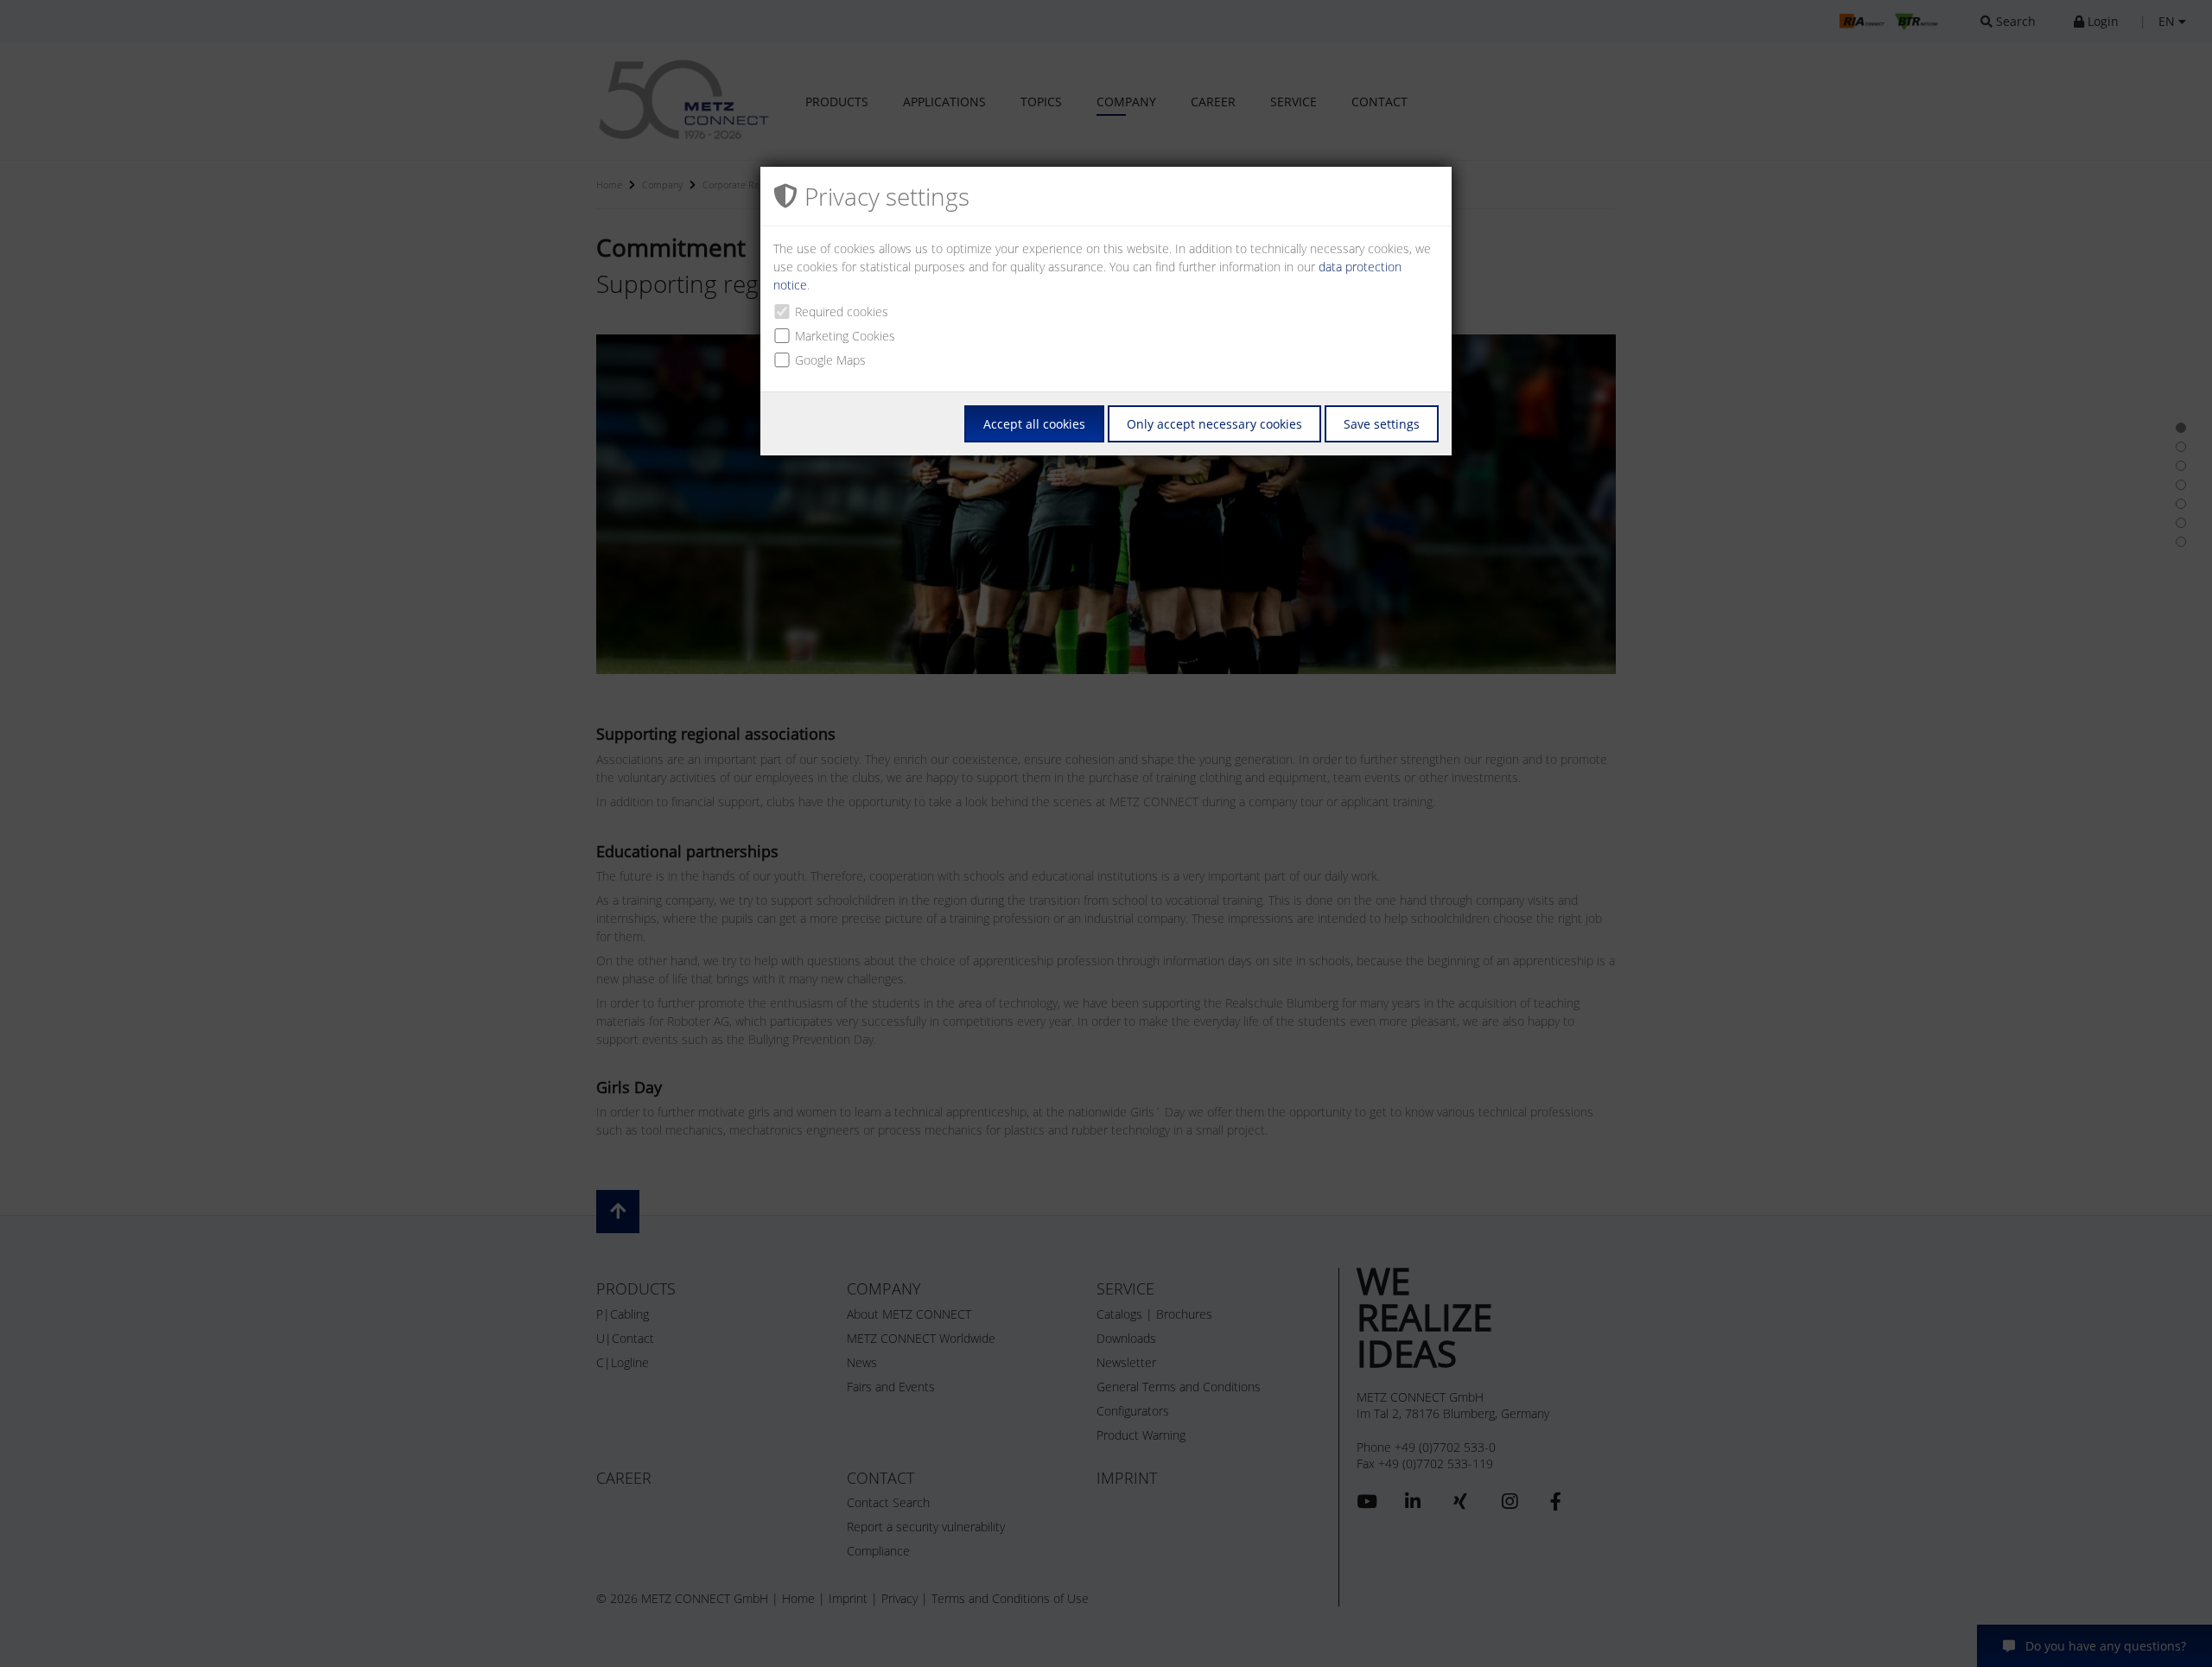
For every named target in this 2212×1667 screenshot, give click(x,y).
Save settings (1382, 424)
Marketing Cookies (845, 336)
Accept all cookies (1034, 424)
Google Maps (830, 360)
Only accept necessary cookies (1214, 424)
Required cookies (842, 312)
